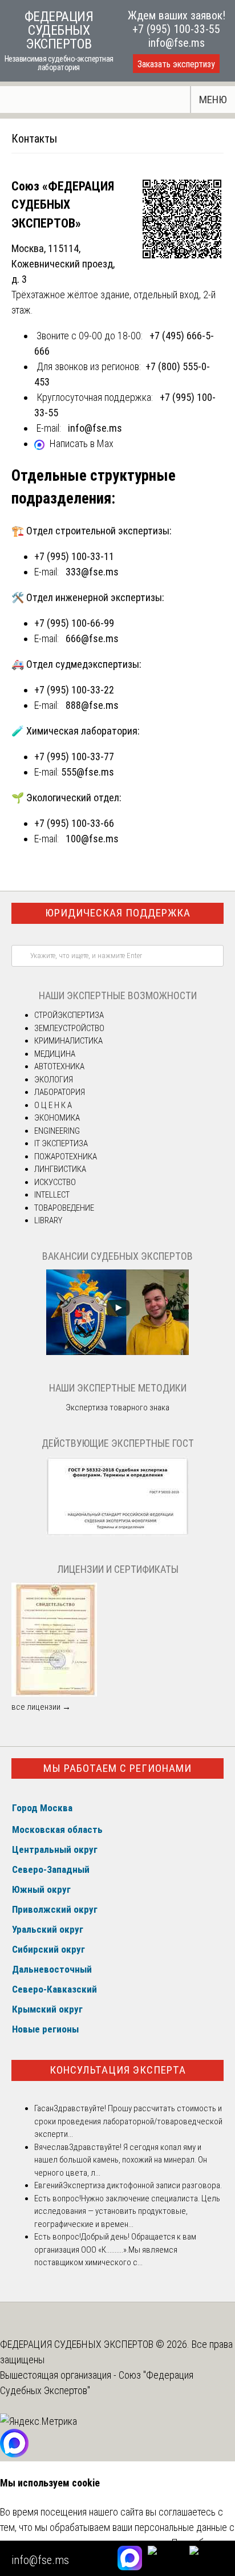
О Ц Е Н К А (53, 1105)
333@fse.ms (92, 572)
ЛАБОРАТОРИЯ (60, 1092)
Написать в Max (82, 443)
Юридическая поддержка (118, 913)
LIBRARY (48, 1220)
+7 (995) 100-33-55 (176, 29)
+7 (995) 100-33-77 (74, 756)
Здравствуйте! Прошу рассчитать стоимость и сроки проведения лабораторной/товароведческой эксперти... (128, 2121)
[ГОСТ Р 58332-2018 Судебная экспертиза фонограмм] (117, 1534)
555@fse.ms (88, 772)
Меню (213, 100)
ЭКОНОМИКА (57, 1118)
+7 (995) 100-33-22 (74, 690)
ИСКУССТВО (55, 1182)
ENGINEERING (57, 1131)
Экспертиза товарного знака (117, 1407)
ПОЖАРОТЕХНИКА (66, 1157)
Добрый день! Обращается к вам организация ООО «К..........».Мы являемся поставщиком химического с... (115, 2250)
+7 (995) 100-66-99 (74, 623)
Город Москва (42, 1808)
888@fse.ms (92, 705)
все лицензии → (41, 1707)
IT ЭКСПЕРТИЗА (61, 1143)
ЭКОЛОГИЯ (54, 1080)
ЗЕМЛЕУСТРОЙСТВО (69, 1028)
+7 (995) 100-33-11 (74, 556)
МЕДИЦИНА (55, 1054)
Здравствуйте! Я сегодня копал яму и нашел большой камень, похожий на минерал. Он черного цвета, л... (121, 2160)
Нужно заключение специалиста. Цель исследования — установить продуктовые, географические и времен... (127, 2211)
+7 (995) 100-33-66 (74, 823)
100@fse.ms (92, 839)
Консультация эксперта (118, 2070)
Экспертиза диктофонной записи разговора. (142, 2185)
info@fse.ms (177, 43)
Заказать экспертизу (176, 64)
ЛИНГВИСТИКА (60, 1169)
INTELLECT (52, 1195)
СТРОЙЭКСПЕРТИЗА (69, 1015)
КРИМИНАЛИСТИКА (68, 1041)
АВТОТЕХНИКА (59, 1066)
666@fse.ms (92, 638)
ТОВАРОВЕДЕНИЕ (64, 1208)
